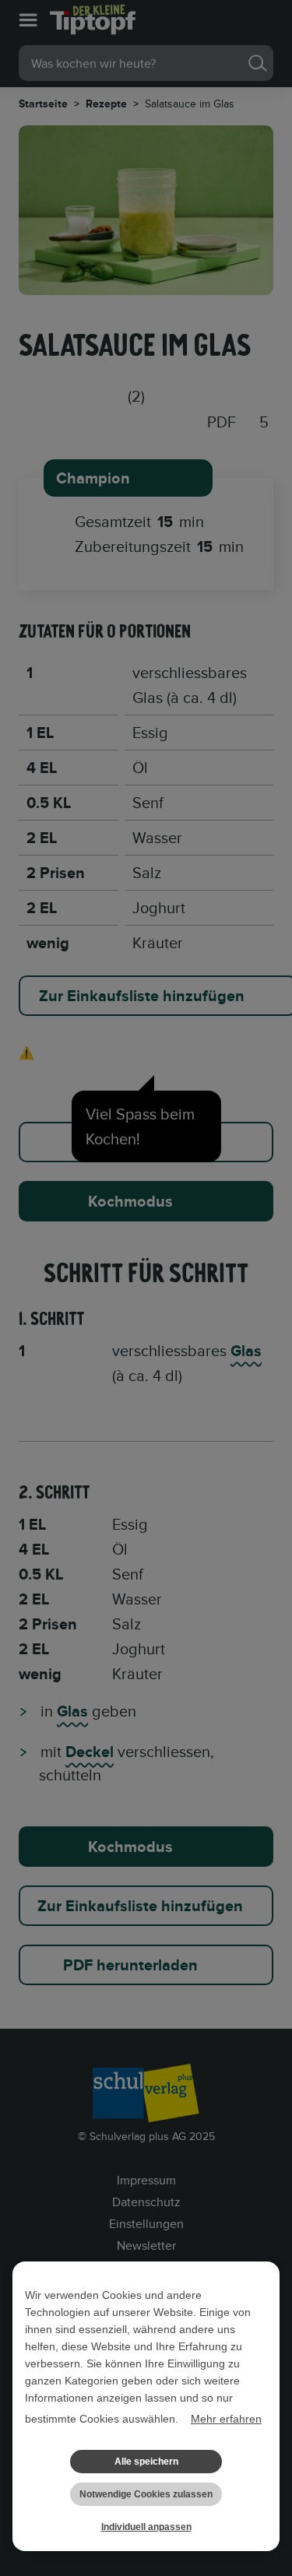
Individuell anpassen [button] (146, 2527)
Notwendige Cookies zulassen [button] (146, 2494)
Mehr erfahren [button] (226, 2419)
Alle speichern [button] (146, 2462)
